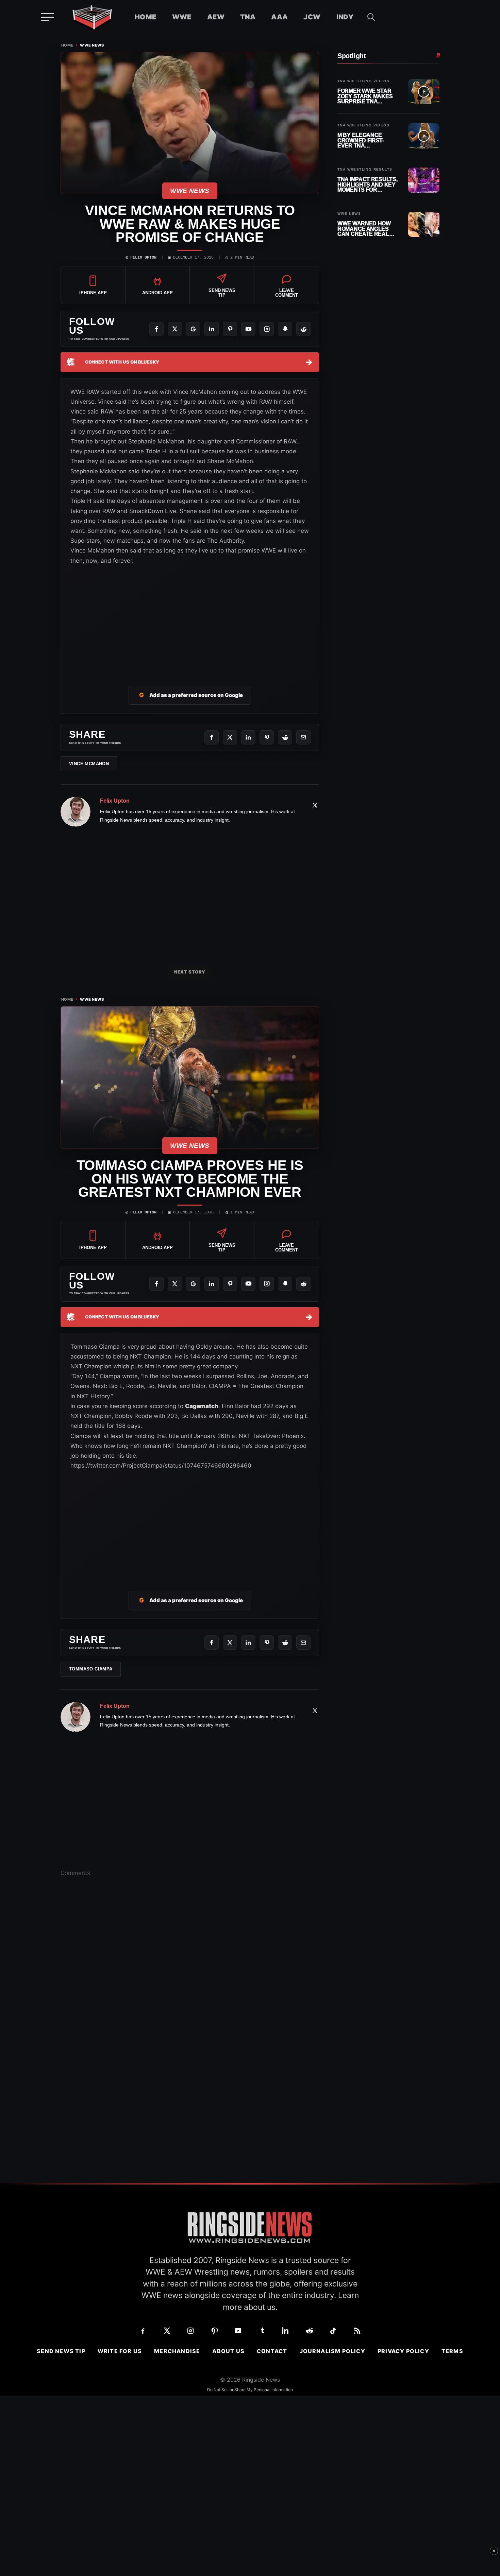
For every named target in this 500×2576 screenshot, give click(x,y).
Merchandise (177, 2351)
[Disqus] (190, 1988)
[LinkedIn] (212, 329)
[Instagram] (267, 329)
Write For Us (120, 2351)
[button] (371, 17)
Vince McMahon (89, 764)
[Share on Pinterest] (267, 737)
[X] (175, 329)
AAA (279, 17)
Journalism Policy (332, 2351)
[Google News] (193, 329)
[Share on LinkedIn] (248, 737)
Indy (345, 17)
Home (146, 17)
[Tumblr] (262, 2331)
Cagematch (202, 1406)
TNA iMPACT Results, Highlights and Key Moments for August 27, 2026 (367, 185)
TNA (248, 17)
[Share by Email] (303, 737)
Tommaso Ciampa (91, 1669)
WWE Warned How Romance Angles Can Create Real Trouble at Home (364, 229)
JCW (312, 17)
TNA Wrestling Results (365, 170)
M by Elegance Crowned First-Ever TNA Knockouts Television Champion (361, 141)
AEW (216, 17)
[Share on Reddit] (285, 737)
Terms (452, 2351)
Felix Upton (143, 258)
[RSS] (357, 2331)
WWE (182, 17)
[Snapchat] (285, 329)
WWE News (92, 45)
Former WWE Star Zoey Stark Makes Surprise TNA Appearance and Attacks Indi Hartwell (365, 96)
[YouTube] (248, 329)
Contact (272, 2351)
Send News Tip (61, 2351)
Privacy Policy (403, 2351)
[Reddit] (303, 329)
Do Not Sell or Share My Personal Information (250, 2390)
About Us (228, 2351)
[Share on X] (230, 737)
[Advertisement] (190, 617)
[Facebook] (156, 329)
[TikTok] (333, 2331)
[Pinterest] (230, 329)
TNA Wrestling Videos (363, 81)
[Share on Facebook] (212, 737)
